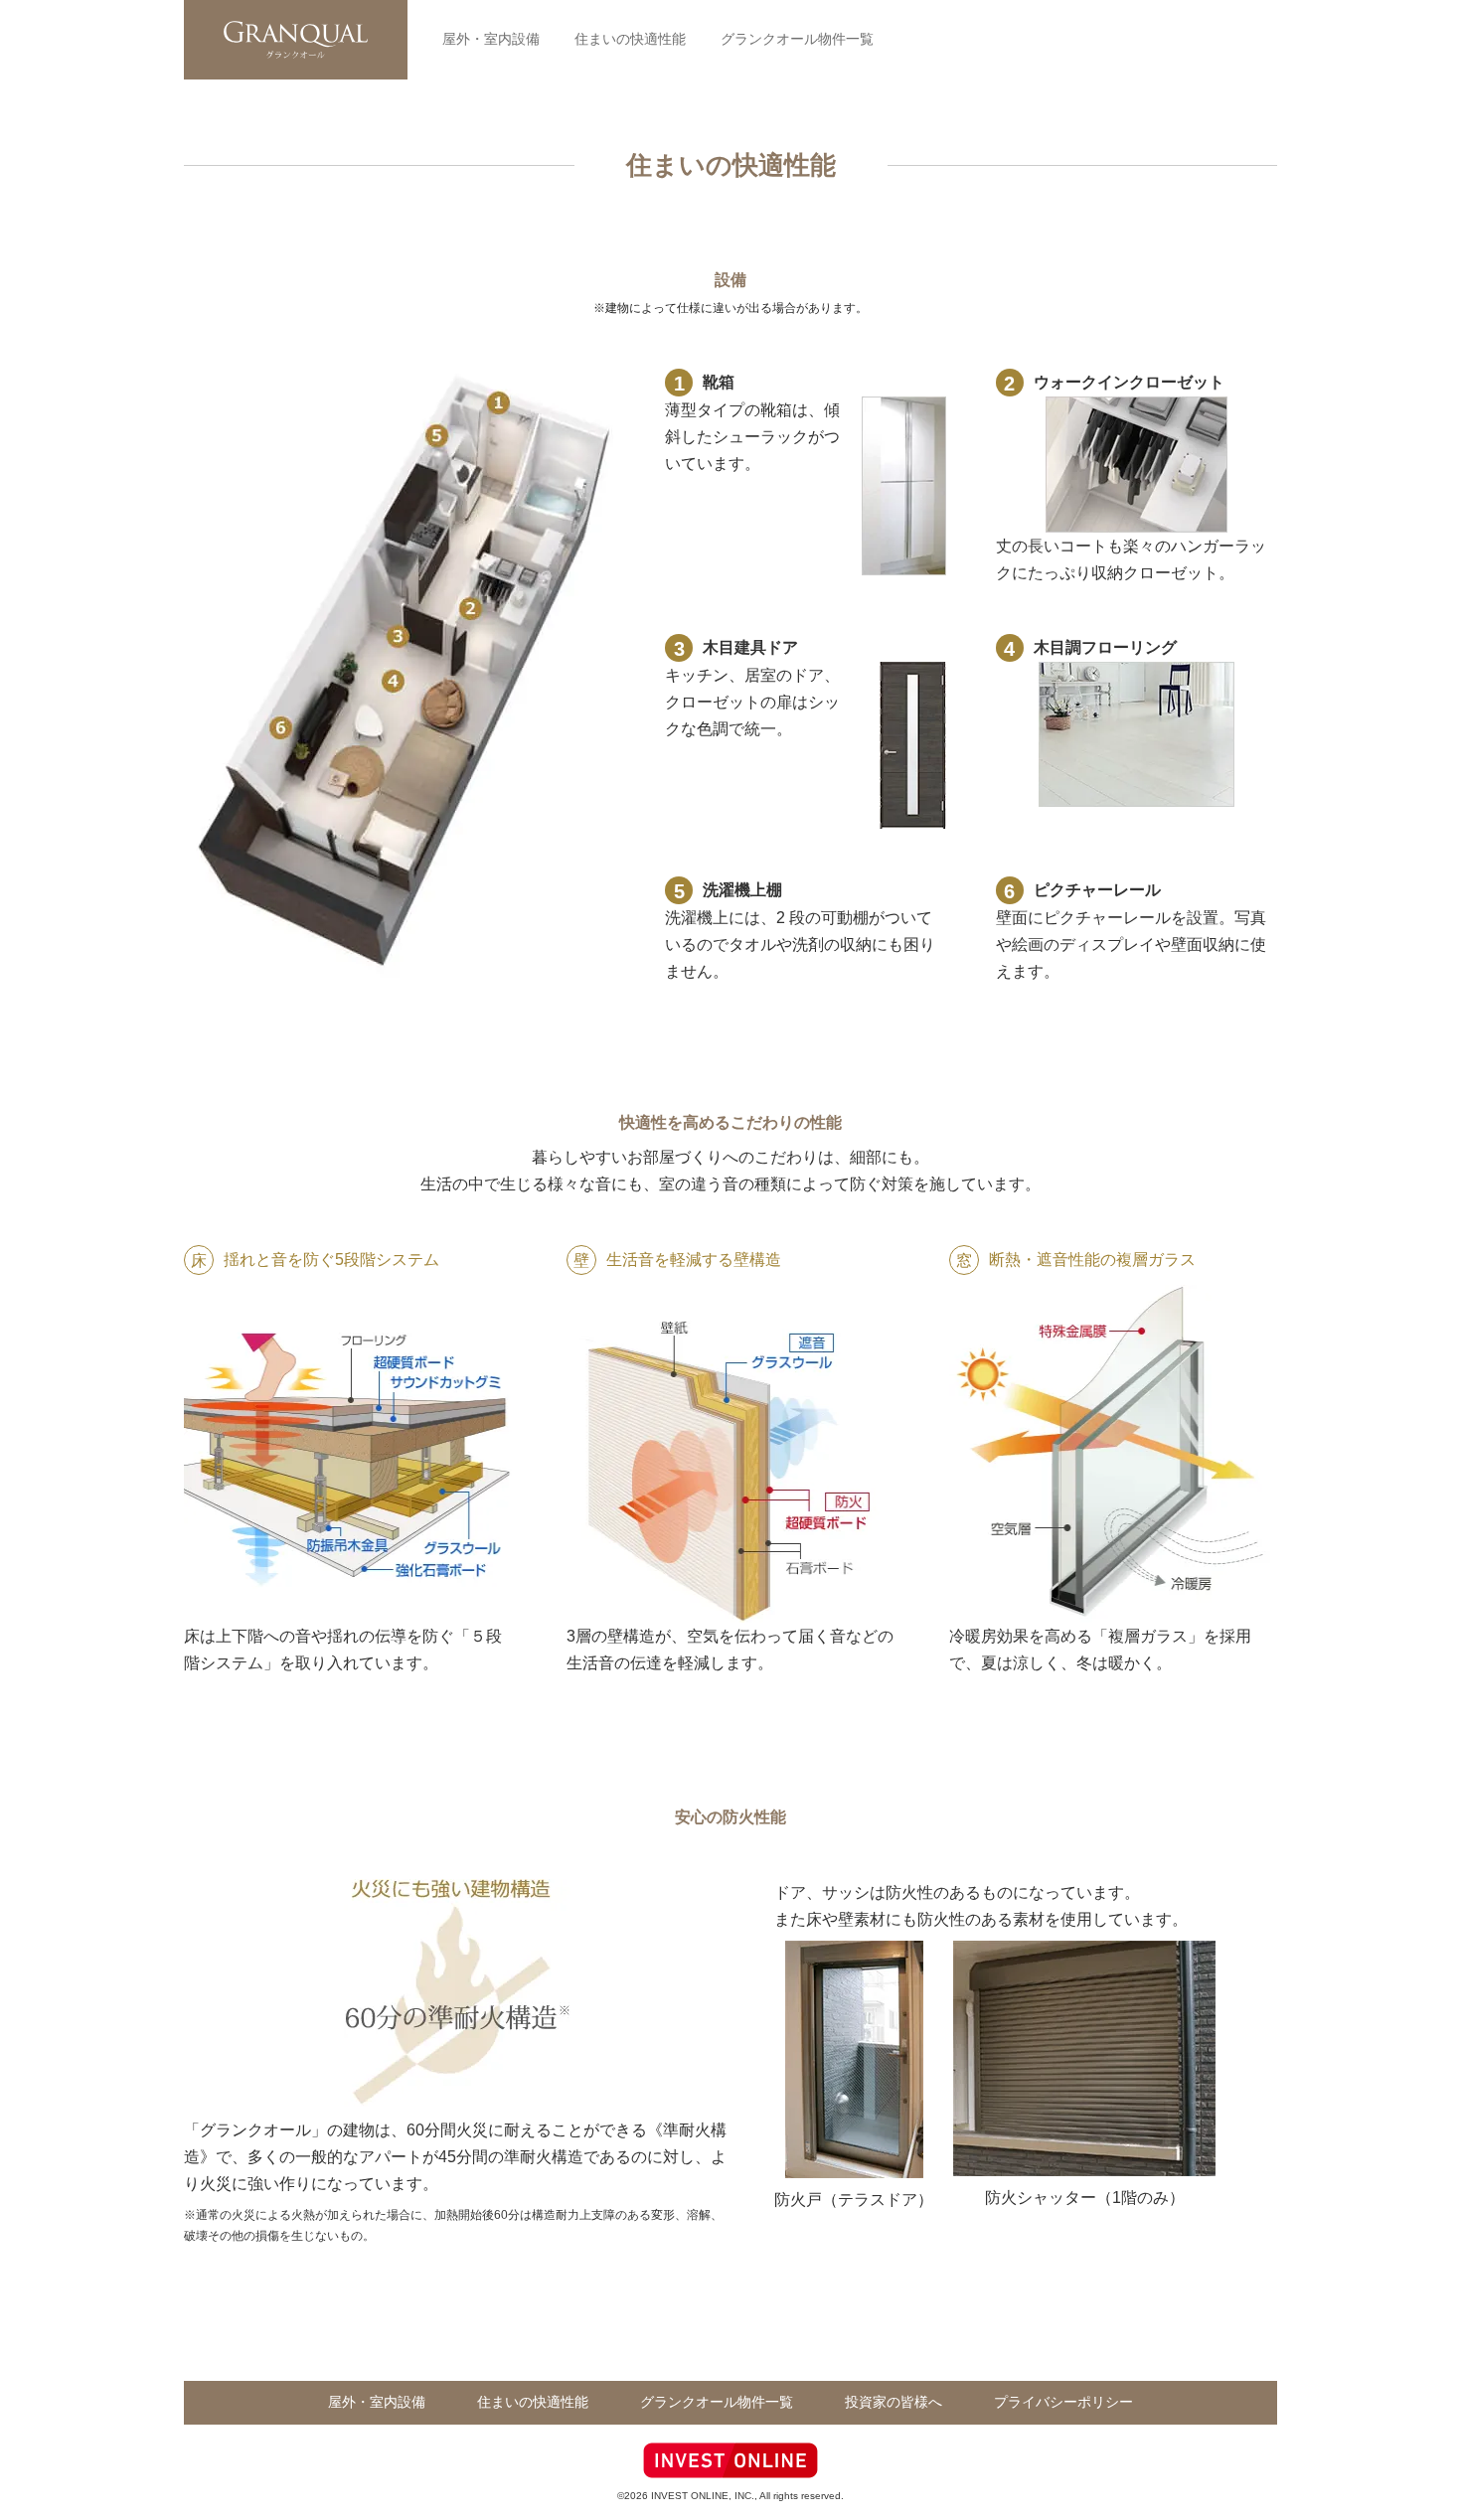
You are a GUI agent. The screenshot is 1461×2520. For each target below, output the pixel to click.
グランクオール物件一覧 (797, 39)
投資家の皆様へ (893, 2402)
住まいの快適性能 (630, 39)
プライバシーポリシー (1063, 2402)
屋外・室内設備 (491, 39)
